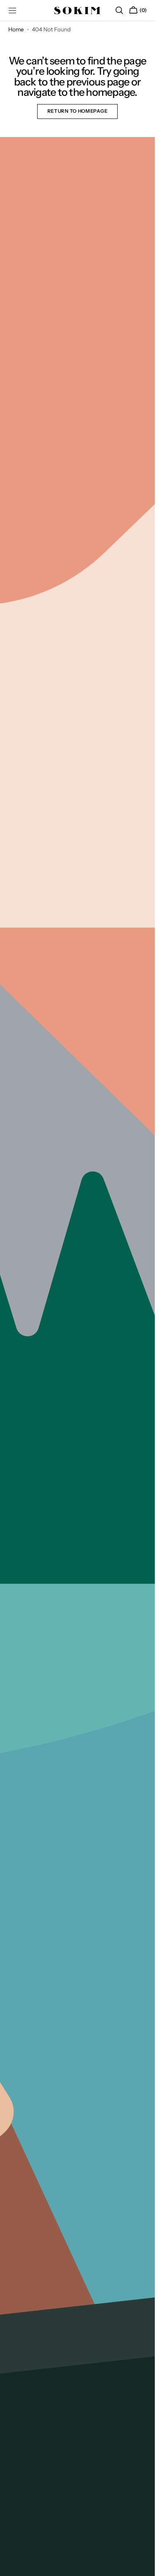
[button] (119, 10)
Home (16, 29)
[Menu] (12, 10)
